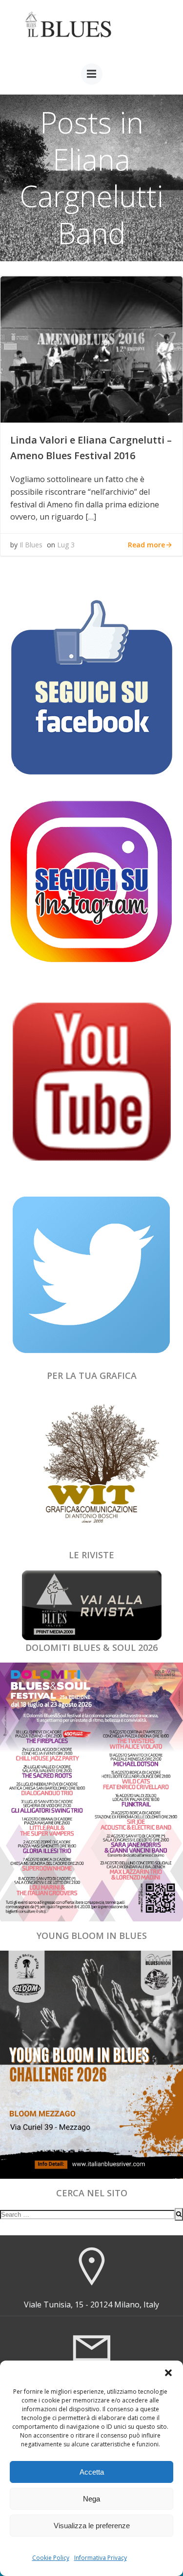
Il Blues (31, 545)
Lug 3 (66, 545)
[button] (168, 2373)
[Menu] (92, 74)
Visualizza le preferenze (92, 2526)
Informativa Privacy (101, 2558)
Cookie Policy (51, 2558)
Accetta (92, 2472)
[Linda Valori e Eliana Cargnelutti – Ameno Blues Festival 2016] (91, 349)
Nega (91, 2499)
